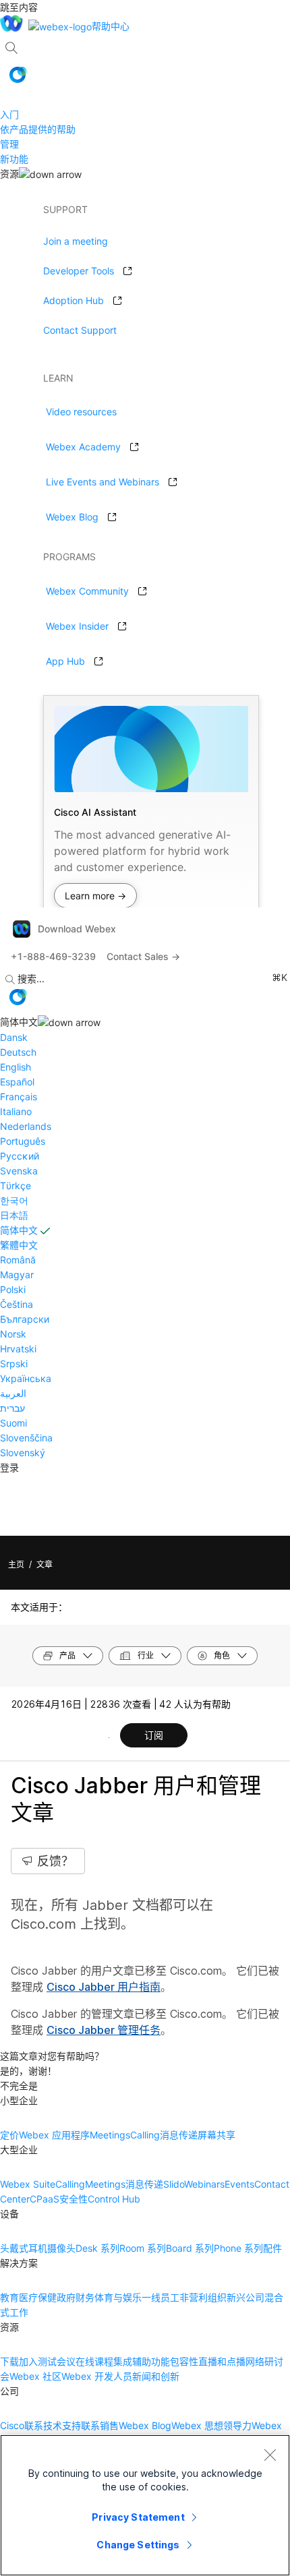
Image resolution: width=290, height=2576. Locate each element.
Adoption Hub (74, 300)
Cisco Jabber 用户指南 (104, 1987)
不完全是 (19, 2086)
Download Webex (77, 929)
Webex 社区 (35, 2376)
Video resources (81, 412)
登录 (9, 1467)
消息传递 (179, 2135)
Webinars (204, 2184)
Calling (145, 2135)
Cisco (12, 2425)
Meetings (110, 2135)
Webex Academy (83, 447)
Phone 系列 (238, 2248)
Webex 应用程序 (54, 2135)
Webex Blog (72, 517)
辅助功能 (151, 2361)
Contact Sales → (143, 956)
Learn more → (95, 896)
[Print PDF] (109, 1737)
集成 (123, 2361)
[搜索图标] (11, 48)
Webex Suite (28, 2184)
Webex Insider (77, 626)
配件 (272, 2248)
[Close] (270, 2455)
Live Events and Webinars (103, 482)
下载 (9, 2361)
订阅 (154, 1735)
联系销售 (100, 2425)
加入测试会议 (47, 2361)
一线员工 (161, 2297)
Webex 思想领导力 (211, 2425)
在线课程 (94, 2361)
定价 (9, 2135)
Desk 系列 (97, 2248)
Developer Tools (79, 271)
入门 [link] (9, 114)
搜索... (31, 979)
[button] (18, 75)
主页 (16, 1564)
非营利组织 (203, 2297)
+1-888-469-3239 (53, 956)
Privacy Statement (138, 2517)
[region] (145, 2505)
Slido (174, 2184)
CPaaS (45, 2199)
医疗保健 (38, 2297)
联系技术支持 (53, 2425)
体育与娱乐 (118, 2297)
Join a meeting (76, 241)
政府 (66, 2297)
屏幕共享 (216, 2135)
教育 (9, 2297)
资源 (9, 174)
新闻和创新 (156, 2376)
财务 (85, 2297)
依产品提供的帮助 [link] (38, 129)
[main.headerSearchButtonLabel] (11, 43)
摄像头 (61, 2248)
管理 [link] (9, 144)
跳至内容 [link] (19, 7)
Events (239, 2184)
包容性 (184, 2361)
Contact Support (80, 330)
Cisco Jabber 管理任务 (104, 2030)
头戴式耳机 (24, 2248)
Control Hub (114, 2199)
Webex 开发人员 (97, 2376)
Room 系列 (143, 2248)
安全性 (74, 2199)
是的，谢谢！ (28, 2071)
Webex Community (87, 591)
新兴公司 (245, 2297)
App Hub (65, 661)
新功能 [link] (14, 159)
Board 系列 (190, 2248)
